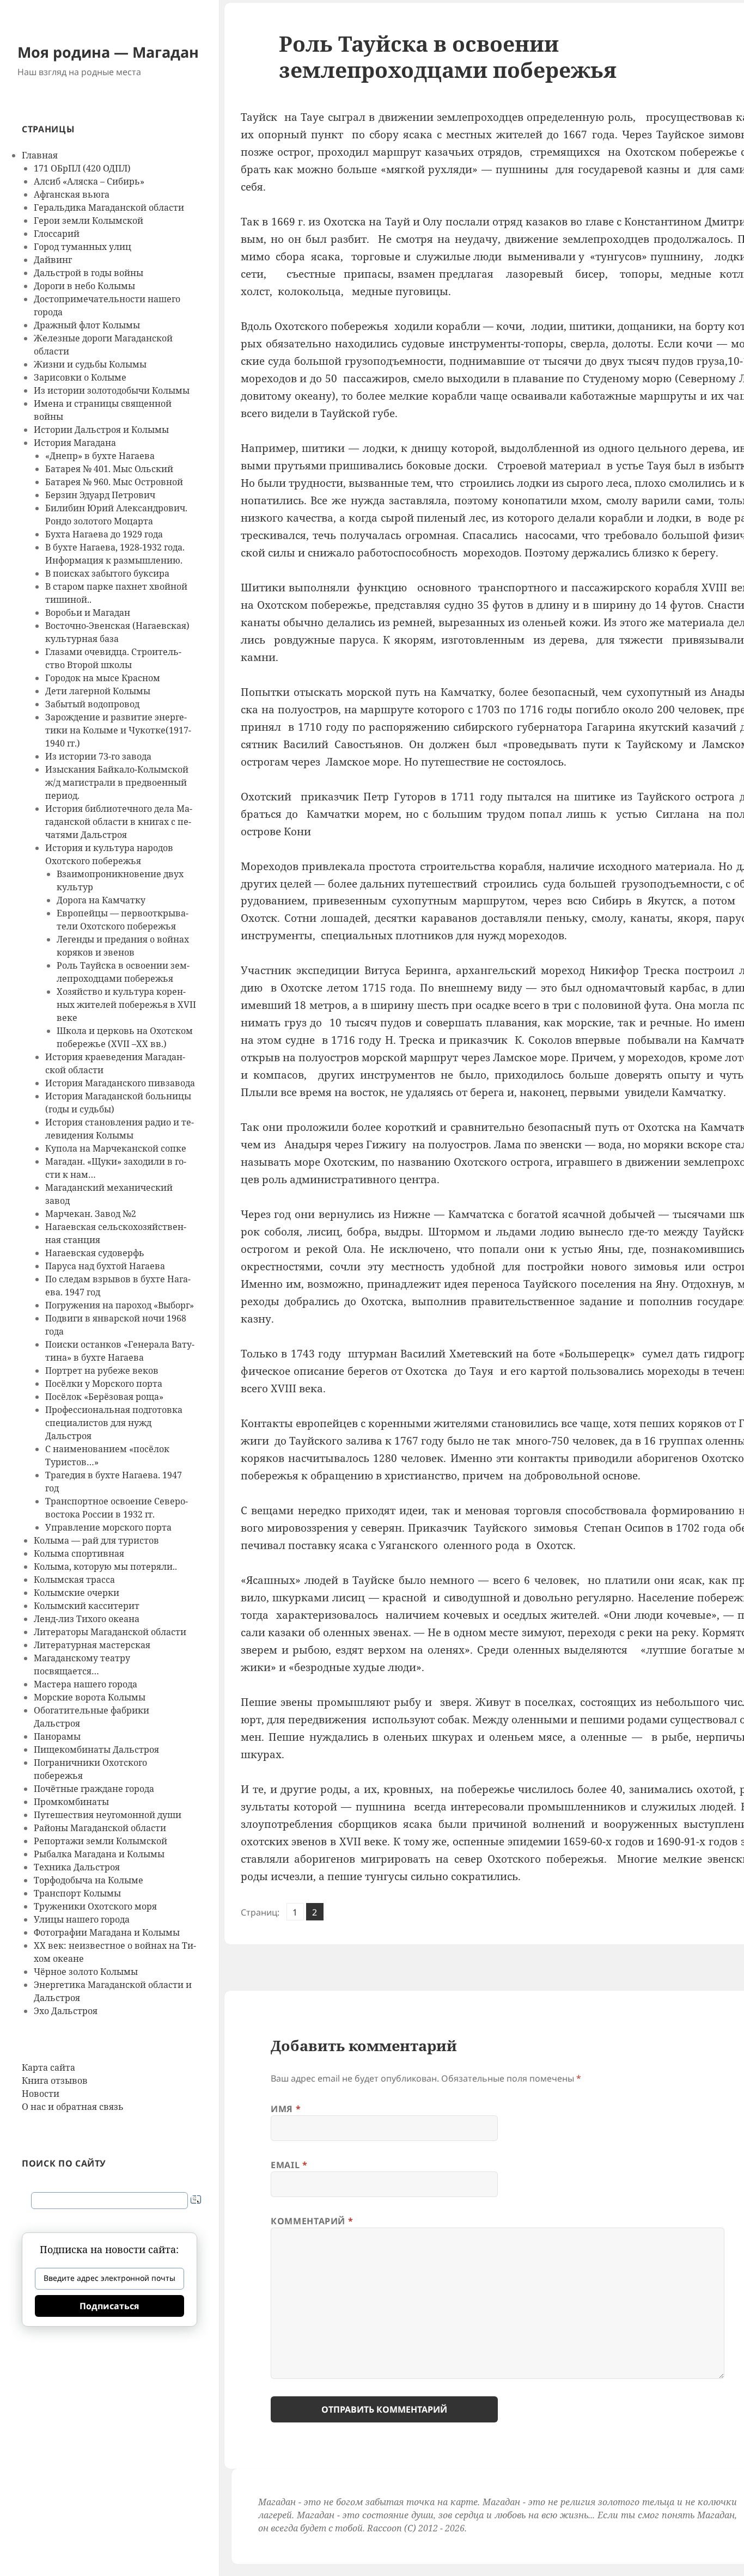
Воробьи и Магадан (88, 613)
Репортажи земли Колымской (100, 1841)
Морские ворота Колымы (90, 1697)
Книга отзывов (55, 2081)
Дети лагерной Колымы (98, 691)
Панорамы (57, 1736)
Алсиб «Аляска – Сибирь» (89, 181)
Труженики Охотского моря (95, 1906)
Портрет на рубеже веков (102, 1370)
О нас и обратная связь (73, 2107)
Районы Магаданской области (100, 1828)
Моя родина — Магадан (108, 52)
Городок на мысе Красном (103, 678)
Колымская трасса (74, 1580)
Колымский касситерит (87, 1606)
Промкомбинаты (71, 1802)
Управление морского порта (108, 1527)
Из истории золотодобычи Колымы (112, 390)
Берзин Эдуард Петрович (100, 495)
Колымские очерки (77, 1593)
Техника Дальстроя (77, 1867)
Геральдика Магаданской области (109, 207)
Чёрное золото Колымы (86, 1972)
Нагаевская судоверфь (95, 1253)
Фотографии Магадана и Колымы (107, 1932)
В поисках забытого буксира (107, 573)
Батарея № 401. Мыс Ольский (109, 469)
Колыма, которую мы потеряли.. (105, 1567)
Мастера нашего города (86, 1684)
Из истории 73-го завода (98, 756)
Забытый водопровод (92, 704)
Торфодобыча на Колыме (89, 1880)
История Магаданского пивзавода (120, 1083)
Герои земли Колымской (89, 221)
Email (289, 2165)
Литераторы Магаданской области (110, 1632)
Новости (41, 2094)
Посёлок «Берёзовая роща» (104, 1397)
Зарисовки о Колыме (80, 377)
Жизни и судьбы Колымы (90, 364)
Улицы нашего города (82, 1919)
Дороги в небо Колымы (84, 286)
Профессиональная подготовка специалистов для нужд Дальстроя (114, 1423)
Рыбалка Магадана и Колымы (99, 1854)
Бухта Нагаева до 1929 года (104, 534)
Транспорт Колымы (77, 1893)
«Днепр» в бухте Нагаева (100, 456)
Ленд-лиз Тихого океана (87, 1619)
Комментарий (312, 2221)
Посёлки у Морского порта (104, 1384)
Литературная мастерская (92, 1645)
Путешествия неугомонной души (108, 1815)
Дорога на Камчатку (101, 900)
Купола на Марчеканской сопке (116, 1148)
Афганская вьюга (72, 194)
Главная (40, 155)
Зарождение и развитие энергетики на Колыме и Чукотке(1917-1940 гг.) (118, 730)
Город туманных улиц (83, 247)
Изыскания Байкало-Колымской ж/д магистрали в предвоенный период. (117, 782)
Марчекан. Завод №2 (91, 1214)
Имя (286, 2109)
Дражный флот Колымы (87, 325)
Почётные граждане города (94, 1789)
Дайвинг (53, 260)
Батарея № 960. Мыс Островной (114, 482)
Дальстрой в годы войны (89, 273)
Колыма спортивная (79, 1553)
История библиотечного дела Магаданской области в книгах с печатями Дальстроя (119, 822)
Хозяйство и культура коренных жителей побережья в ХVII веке (126, 1005)
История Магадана (75, 443)
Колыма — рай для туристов (96, 1540)
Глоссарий (57, 234)
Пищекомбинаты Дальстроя (96, 1749)
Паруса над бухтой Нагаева (105, 1266)
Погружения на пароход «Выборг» (120, 1305)
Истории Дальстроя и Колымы (101, 430)
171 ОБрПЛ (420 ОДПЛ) (82, 168)
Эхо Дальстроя (66, 2011)
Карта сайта (48, 2067)
